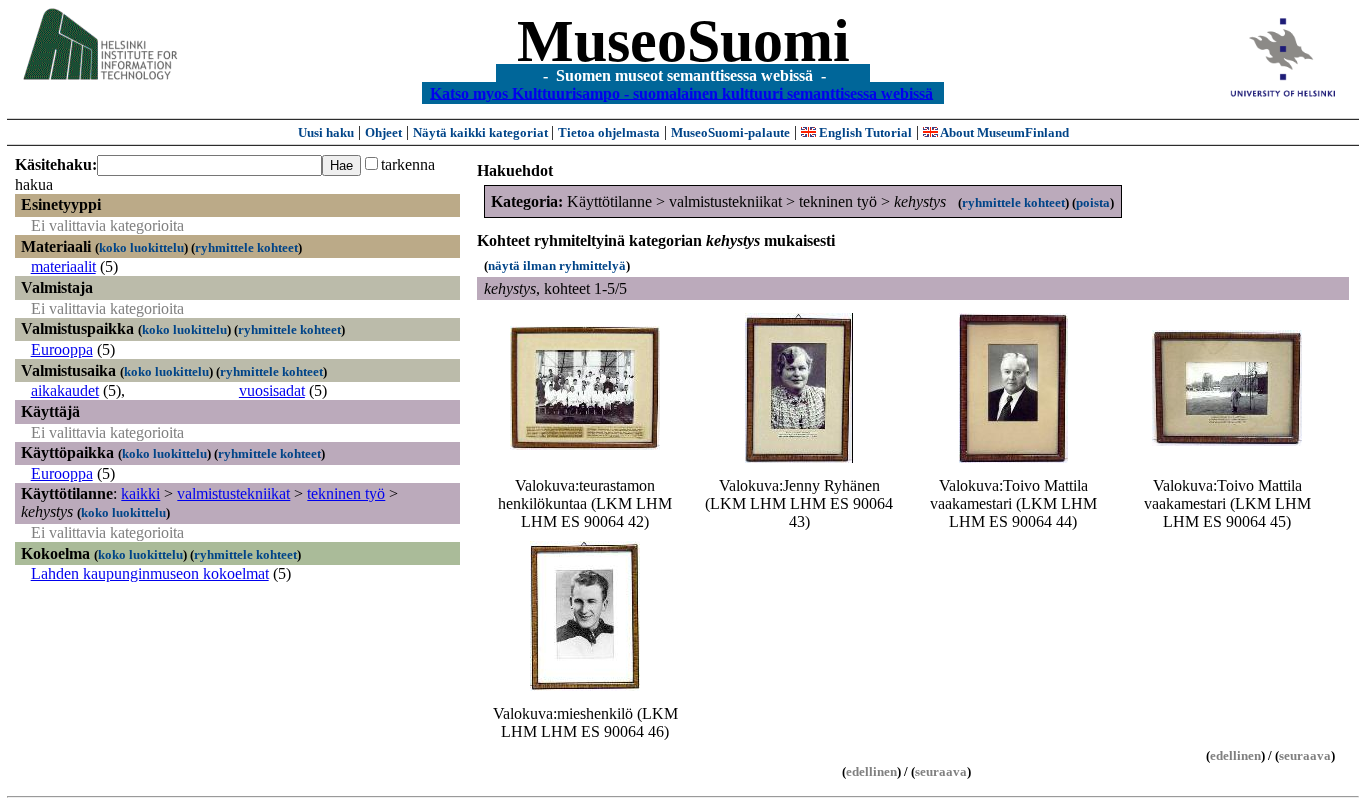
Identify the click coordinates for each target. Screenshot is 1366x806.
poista (1093, 202)
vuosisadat (272, 390)
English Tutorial (864, 132)
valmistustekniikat (233, 493)
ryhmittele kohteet (246, 247)
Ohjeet (383, 132)
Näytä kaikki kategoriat (482, 132)
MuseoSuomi (683, 41)
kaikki (140, 493)
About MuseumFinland (1003, 132)
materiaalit (63, 266)
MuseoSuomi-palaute (730, 132)
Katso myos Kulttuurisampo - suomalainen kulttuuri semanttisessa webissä (681, 92)
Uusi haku (326, 132)
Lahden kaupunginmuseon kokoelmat (150, 573)
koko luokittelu (141, 247)
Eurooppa (62, 349)
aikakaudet (65, 390)
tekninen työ (346, 493)
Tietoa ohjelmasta (609, 132)
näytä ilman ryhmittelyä (557, 265)
